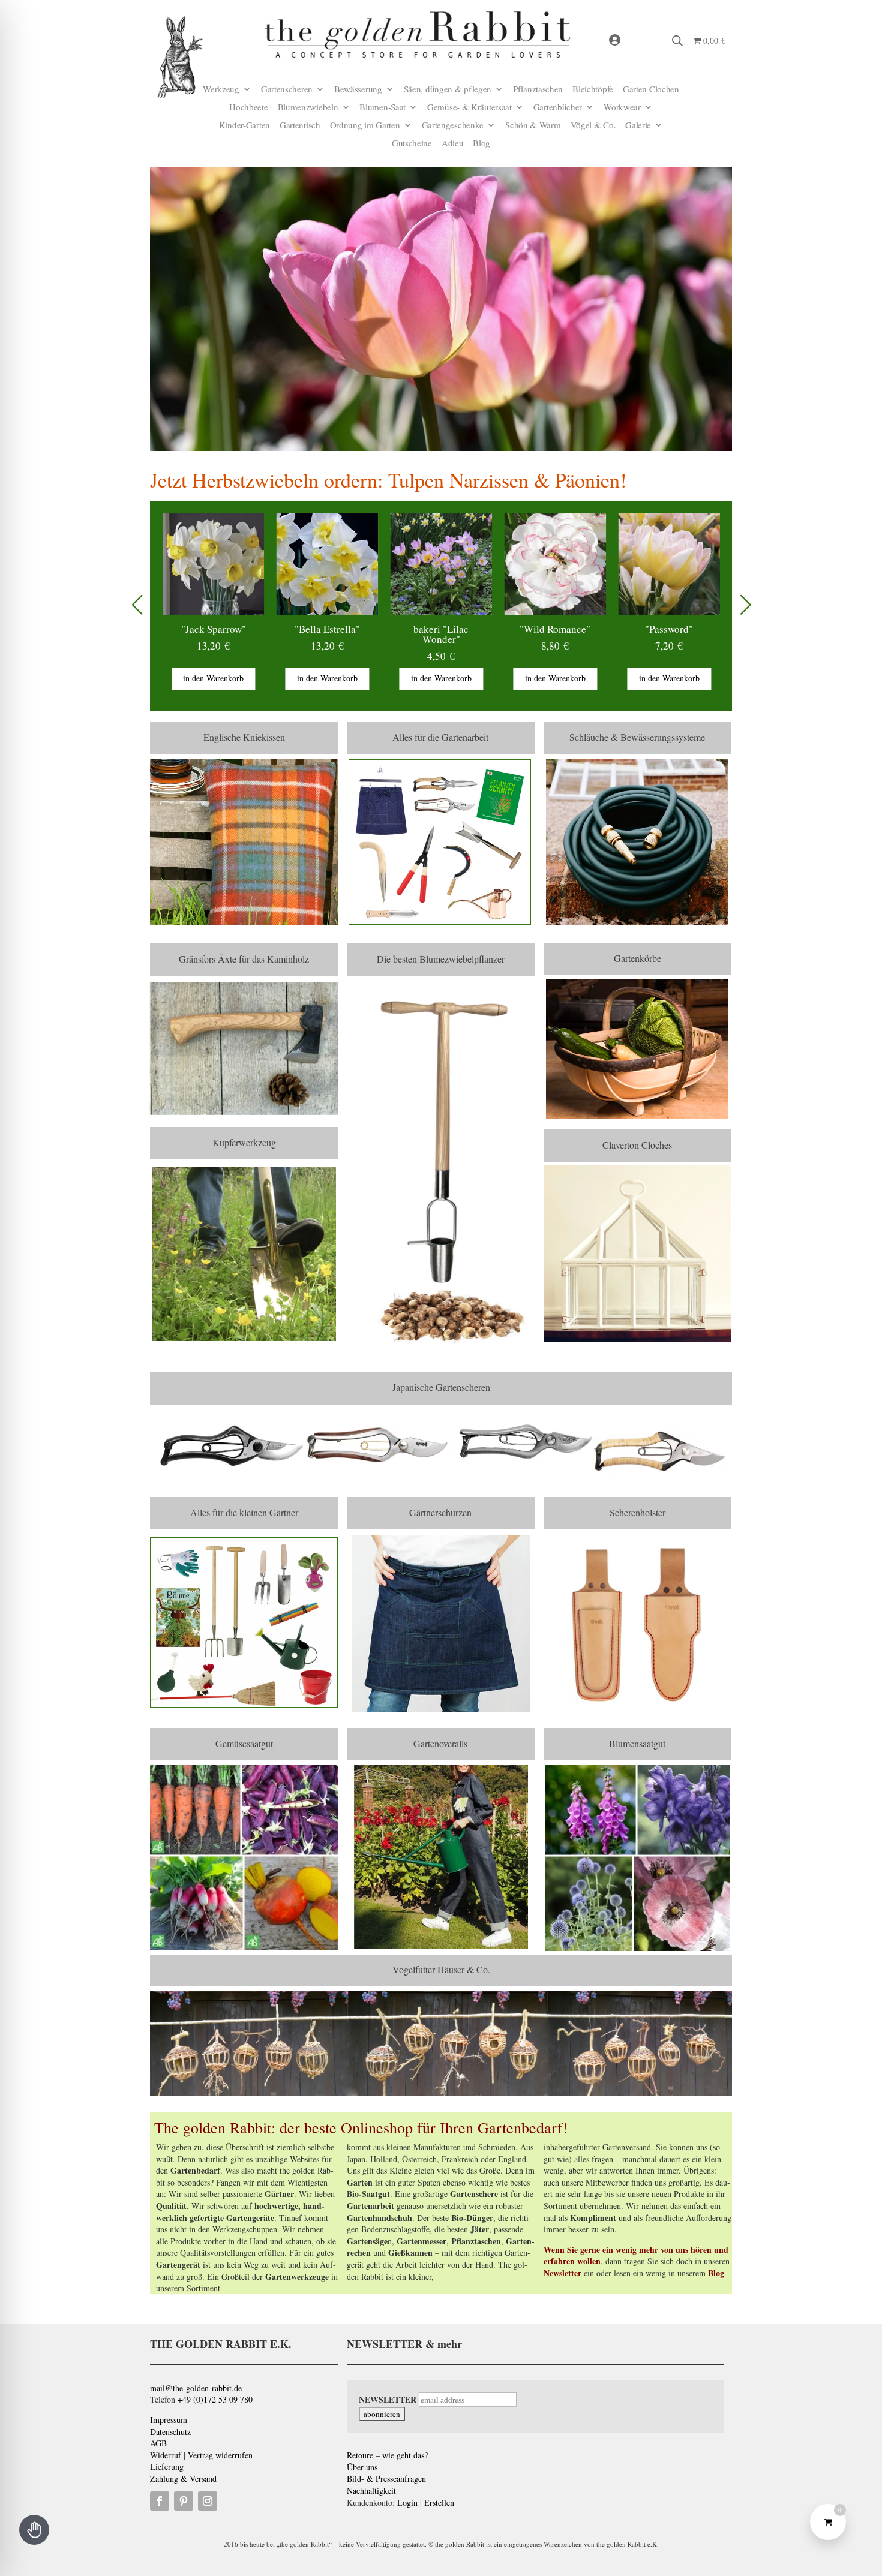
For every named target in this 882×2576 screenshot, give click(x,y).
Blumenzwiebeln (308, 108)
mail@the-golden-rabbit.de (196, 2388)
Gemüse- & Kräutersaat (469, 108)
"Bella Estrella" (216, 629)
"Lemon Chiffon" (671, 629)
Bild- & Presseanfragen (386, 2479)
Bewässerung (358, 90)
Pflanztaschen (538, 90)
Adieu (453, 144)
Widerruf (166, 2455)
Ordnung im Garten (365, 126)
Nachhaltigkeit (371, 2491)
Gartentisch (300, 126)
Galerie (638, 126)
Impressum (169, 2420)
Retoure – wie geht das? (387, 2455)
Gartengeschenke (453, 126)
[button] (745, 605)
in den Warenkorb (216, 678)
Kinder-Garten (244, 126)
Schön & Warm (533, 126)
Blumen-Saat (382, 108)
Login (407, 2503)
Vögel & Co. (593, 126)
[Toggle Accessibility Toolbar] (34, 2530)
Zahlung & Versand (183, 2479)
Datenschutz (170, 2432)
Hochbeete (248, 108)
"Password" (557, 629)
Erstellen (439, 2503)
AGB (158, 2443)
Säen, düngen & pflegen (448, 90)
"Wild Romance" (443, 629)
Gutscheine (412, 144)
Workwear (622, 108)
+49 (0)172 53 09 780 (215, 2399)
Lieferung (167, 2467)
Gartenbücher (558, 108)
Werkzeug (221, 90)
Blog (481, 144)
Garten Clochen (651, 90)
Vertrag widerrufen (220, 2455)
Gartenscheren (287, 90)
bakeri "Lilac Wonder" (329, 634)
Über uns (362, 2467)
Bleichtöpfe (593, 90)
